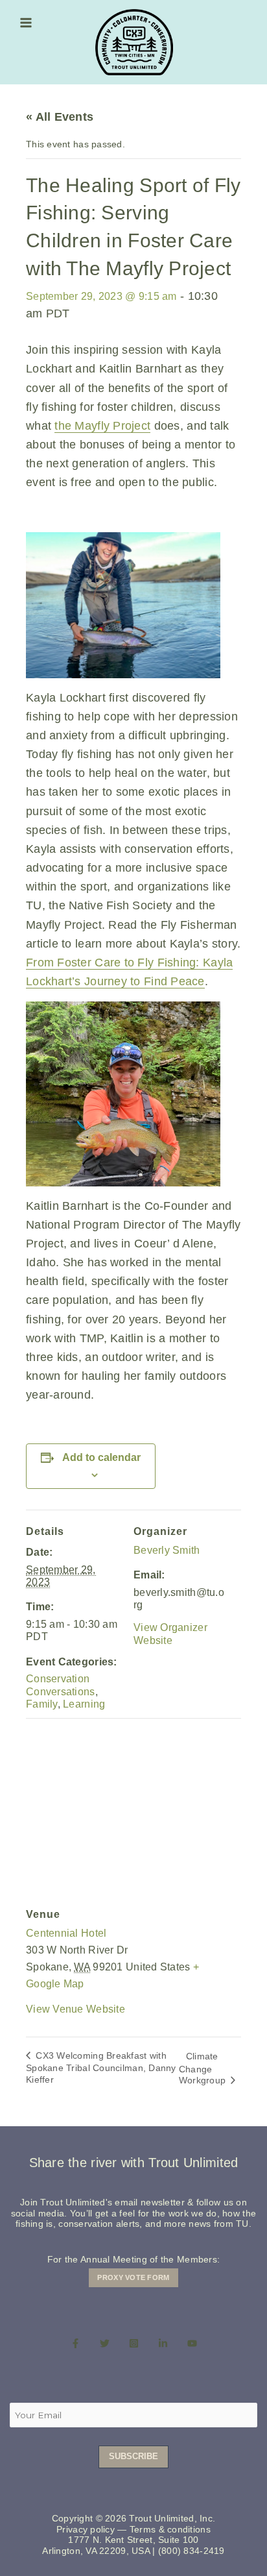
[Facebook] (75, 2344)
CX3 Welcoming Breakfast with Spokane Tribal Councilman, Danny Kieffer (101, 2067)
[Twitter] (105, 2344)
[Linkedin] (163, 2344)
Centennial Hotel (66, 1933)
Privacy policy (86, 2530)
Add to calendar (101, 1457)
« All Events (60, 117)
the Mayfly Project (102, 426)
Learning (84, 1704)
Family (42, 1704)
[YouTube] (192, 2344)
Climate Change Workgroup (204, 2068)
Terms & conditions (170, 2530)
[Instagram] (134, 2344)
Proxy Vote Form (133, 2277)
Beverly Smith (167, 1550)
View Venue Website (75, 2009)
